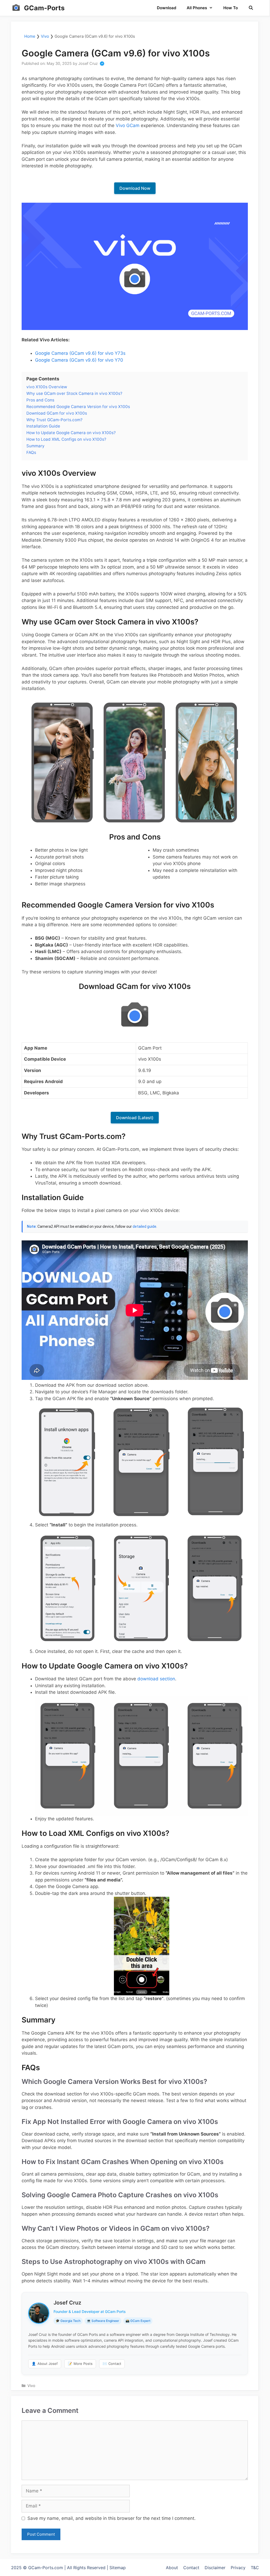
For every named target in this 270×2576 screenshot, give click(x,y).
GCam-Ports (44, 8)
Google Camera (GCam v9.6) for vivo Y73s (80, 353)
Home (30, 36)
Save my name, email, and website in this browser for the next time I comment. (112, 2518)
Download (167, 8)
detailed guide (144, 1226)
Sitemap (118, 2568)
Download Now (135, 188)
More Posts (80, 2364)
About (172, 2568)
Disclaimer (215, 2568)
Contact (112, 2364)
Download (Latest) (135, 1118)
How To (231, 8)
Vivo (45, 36)
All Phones (197, 8)
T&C (255, 2568)
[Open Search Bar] (251, 8)
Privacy (238, 2568)
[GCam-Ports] (16, 8)
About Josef (45, 2364)
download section (156, 1679)
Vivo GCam (128, 125)
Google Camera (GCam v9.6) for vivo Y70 (79, 360)
